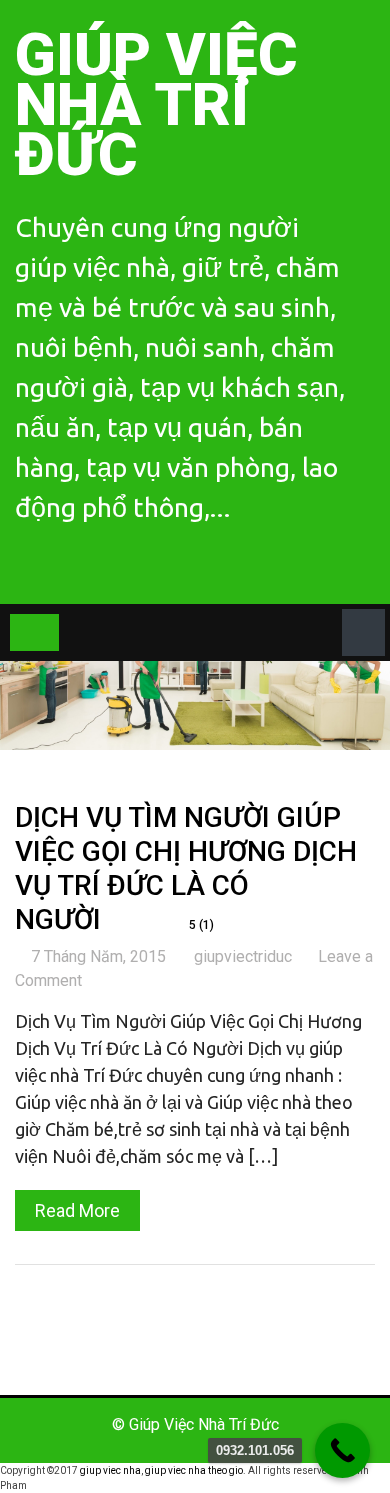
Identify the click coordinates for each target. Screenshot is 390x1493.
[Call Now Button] (342, 1450)
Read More (77, 1210)
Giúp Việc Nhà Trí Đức (156, 104)
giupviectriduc (243, 956)
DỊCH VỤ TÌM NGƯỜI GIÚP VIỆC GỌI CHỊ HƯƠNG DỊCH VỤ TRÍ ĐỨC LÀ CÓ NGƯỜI (186, 868)
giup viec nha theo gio (194, 1470)
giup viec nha (110, 1470)
